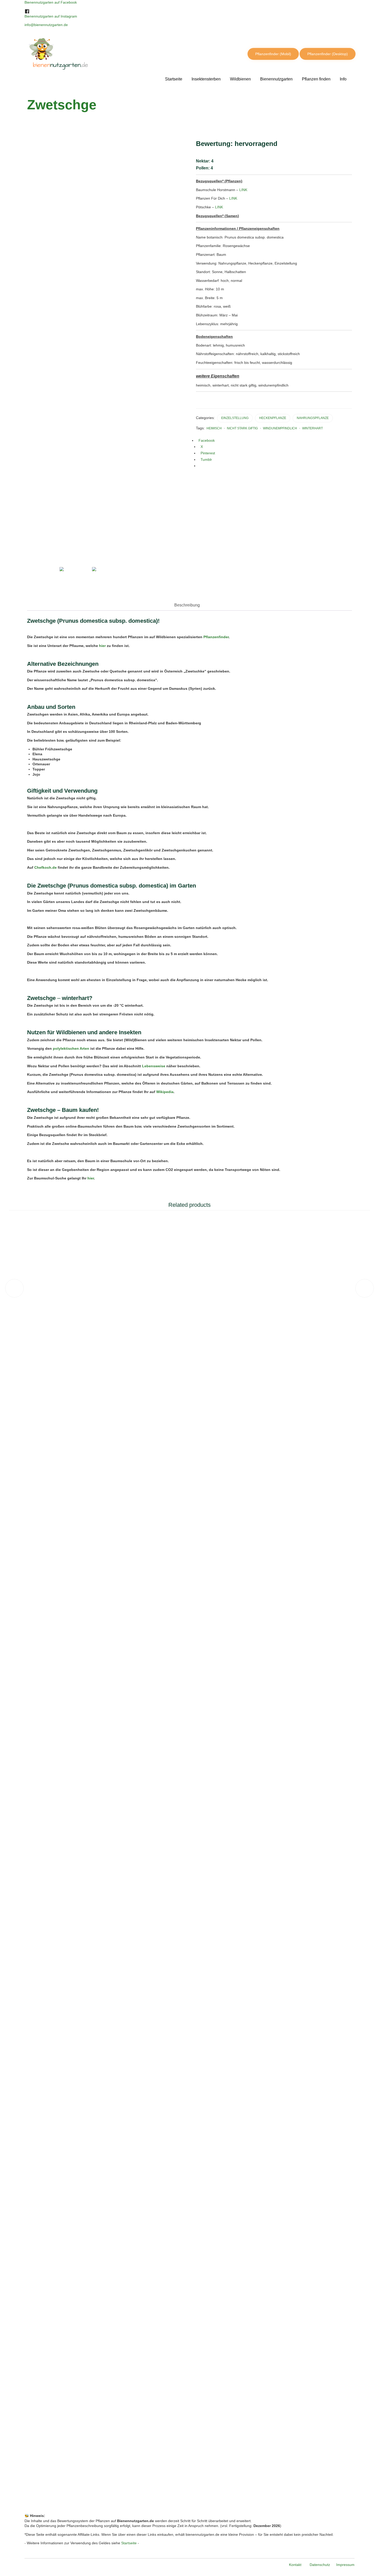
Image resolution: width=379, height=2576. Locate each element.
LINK (243, 190)
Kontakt (295, 2565)
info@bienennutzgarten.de (46, 25)
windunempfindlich (280, 428)
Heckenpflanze (273, 418)
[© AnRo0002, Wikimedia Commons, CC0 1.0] (73, 580)
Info (343, 79)
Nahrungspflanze (313, 418)
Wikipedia (165, 1092)
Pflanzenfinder (216, 637)
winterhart (312, 428)
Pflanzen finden (316, 79)
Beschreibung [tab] (187, 605)
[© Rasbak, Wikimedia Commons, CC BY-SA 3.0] (40, 554)
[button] (273, 54)
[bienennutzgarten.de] (85, 54)
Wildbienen (240, 79)
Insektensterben (206, 79)
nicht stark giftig (242, 428)
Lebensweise (154, 1066)
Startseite (174, 79)
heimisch (214, 428)
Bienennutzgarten (276, 79)
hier (102, 646)
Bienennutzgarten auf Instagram (51, 16)
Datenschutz (320, 2565)
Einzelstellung (235, 418)
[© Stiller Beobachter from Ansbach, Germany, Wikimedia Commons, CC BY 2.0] (105, 580)
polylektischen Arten (71, 1048)
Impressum (345, 2565)
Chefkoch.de (46, 867)
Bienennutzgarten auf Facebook (51, 2)
